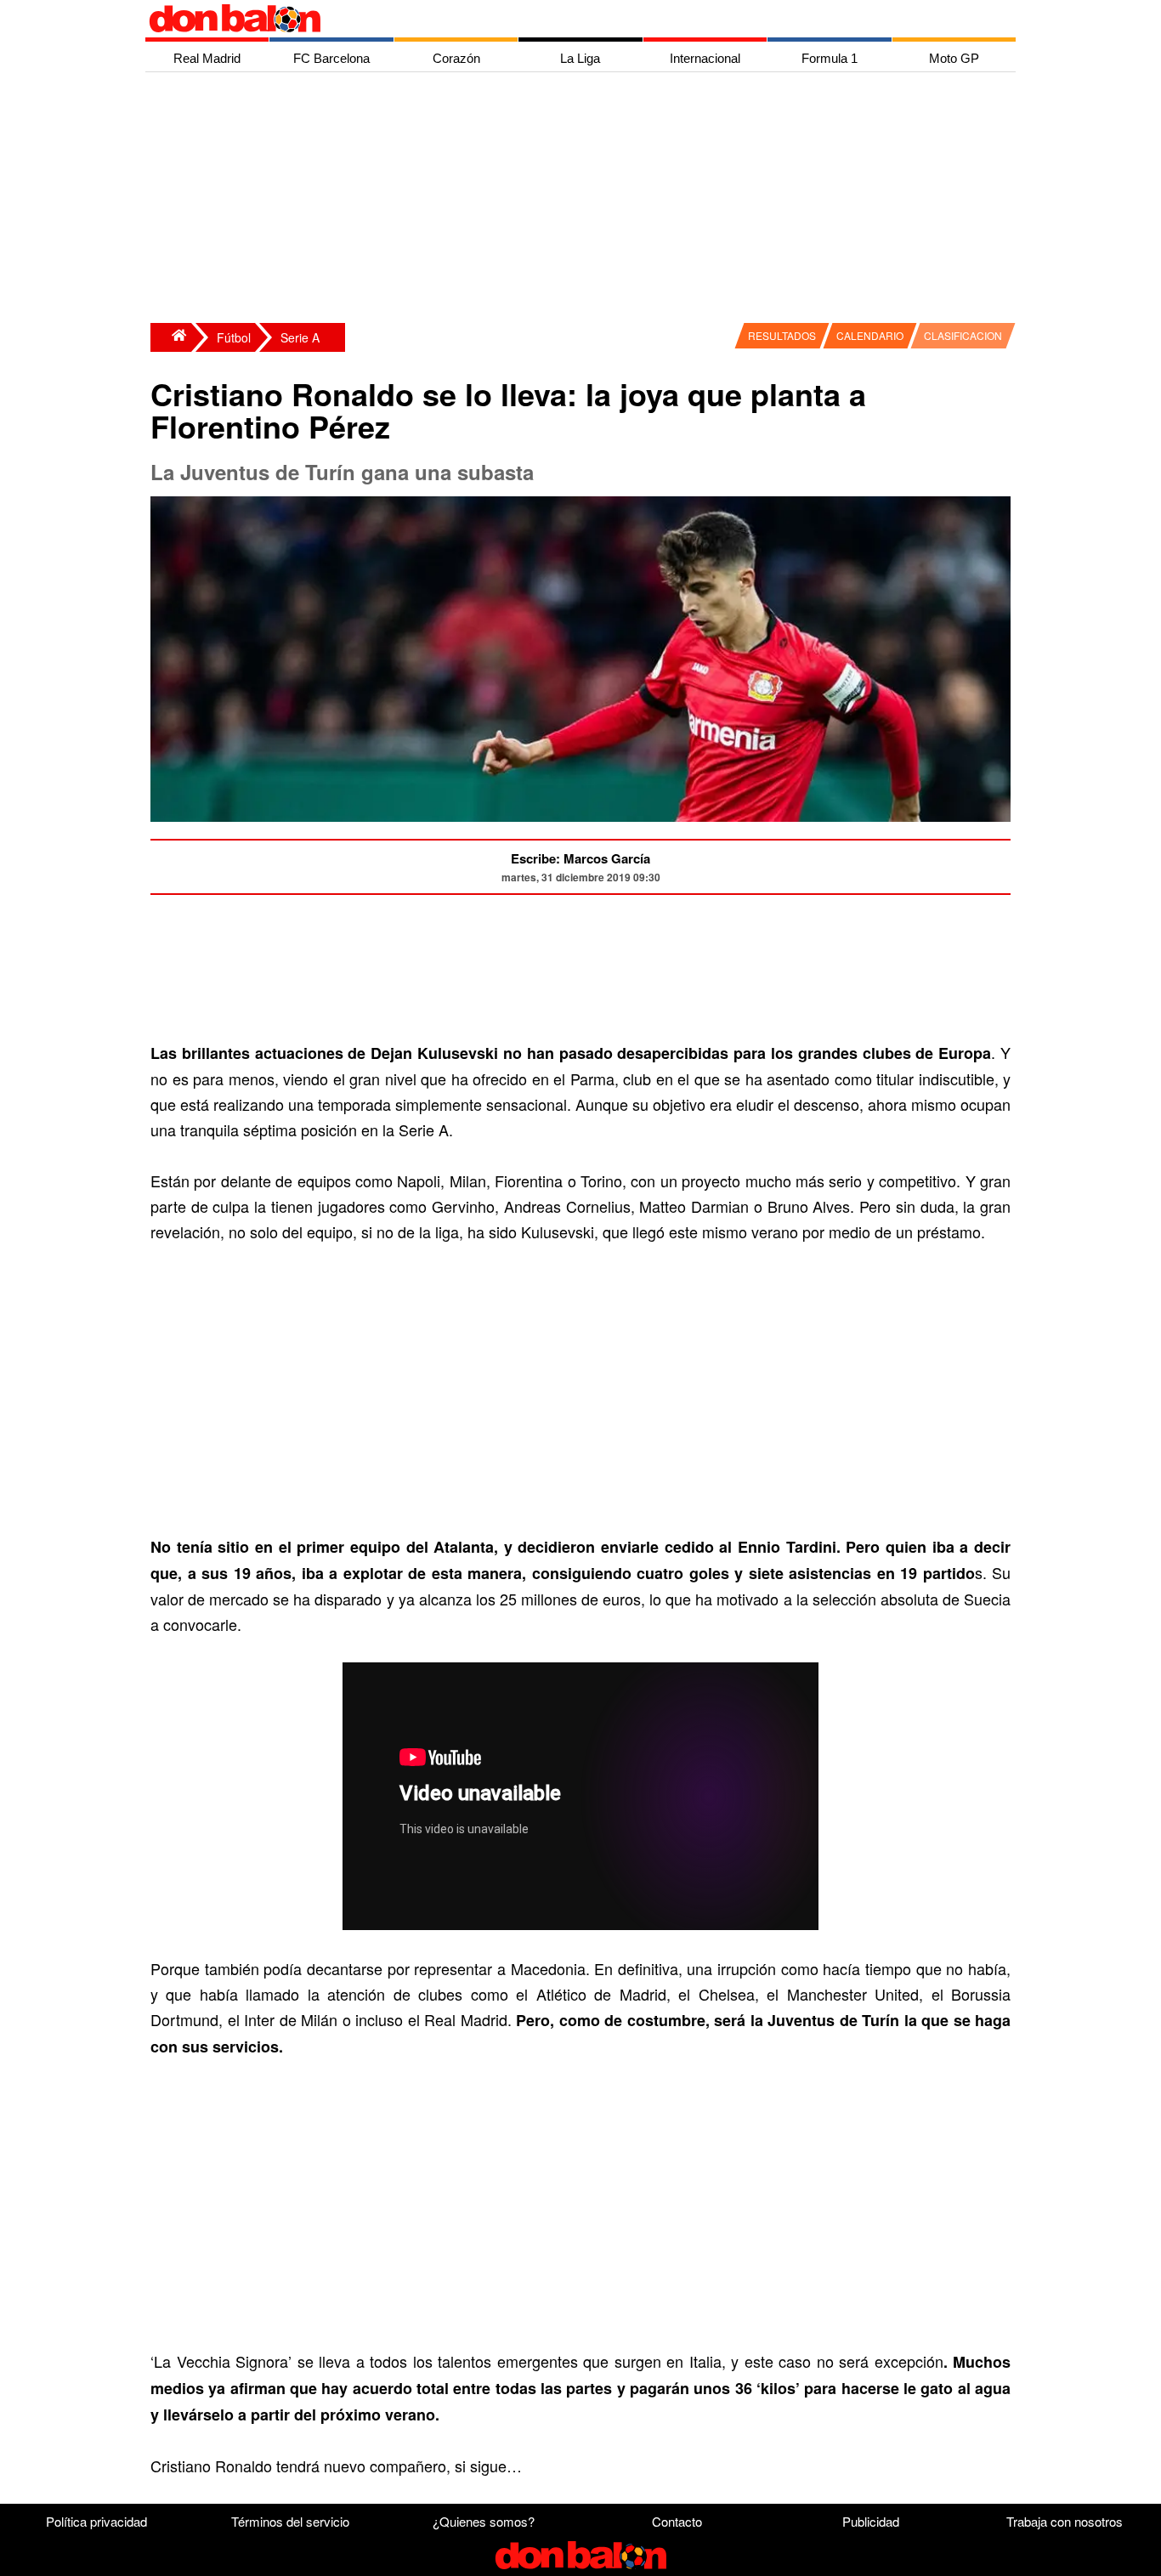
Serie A (300, 337)
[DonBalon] (171, 337)
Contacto (677, 2521)
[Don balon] (561, 19)
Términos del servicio (290, 2521)
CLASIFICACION (963, 335)
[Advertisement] (585, 200)
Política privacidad (96, 2521)
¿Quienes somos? (484, 2521)
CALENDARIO (870, 335)
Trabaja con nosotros (1065, 2521)
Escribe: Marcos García (580, 858)
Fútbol (234, 337)
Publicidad (871, 2521)
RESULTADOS (782, 335)
